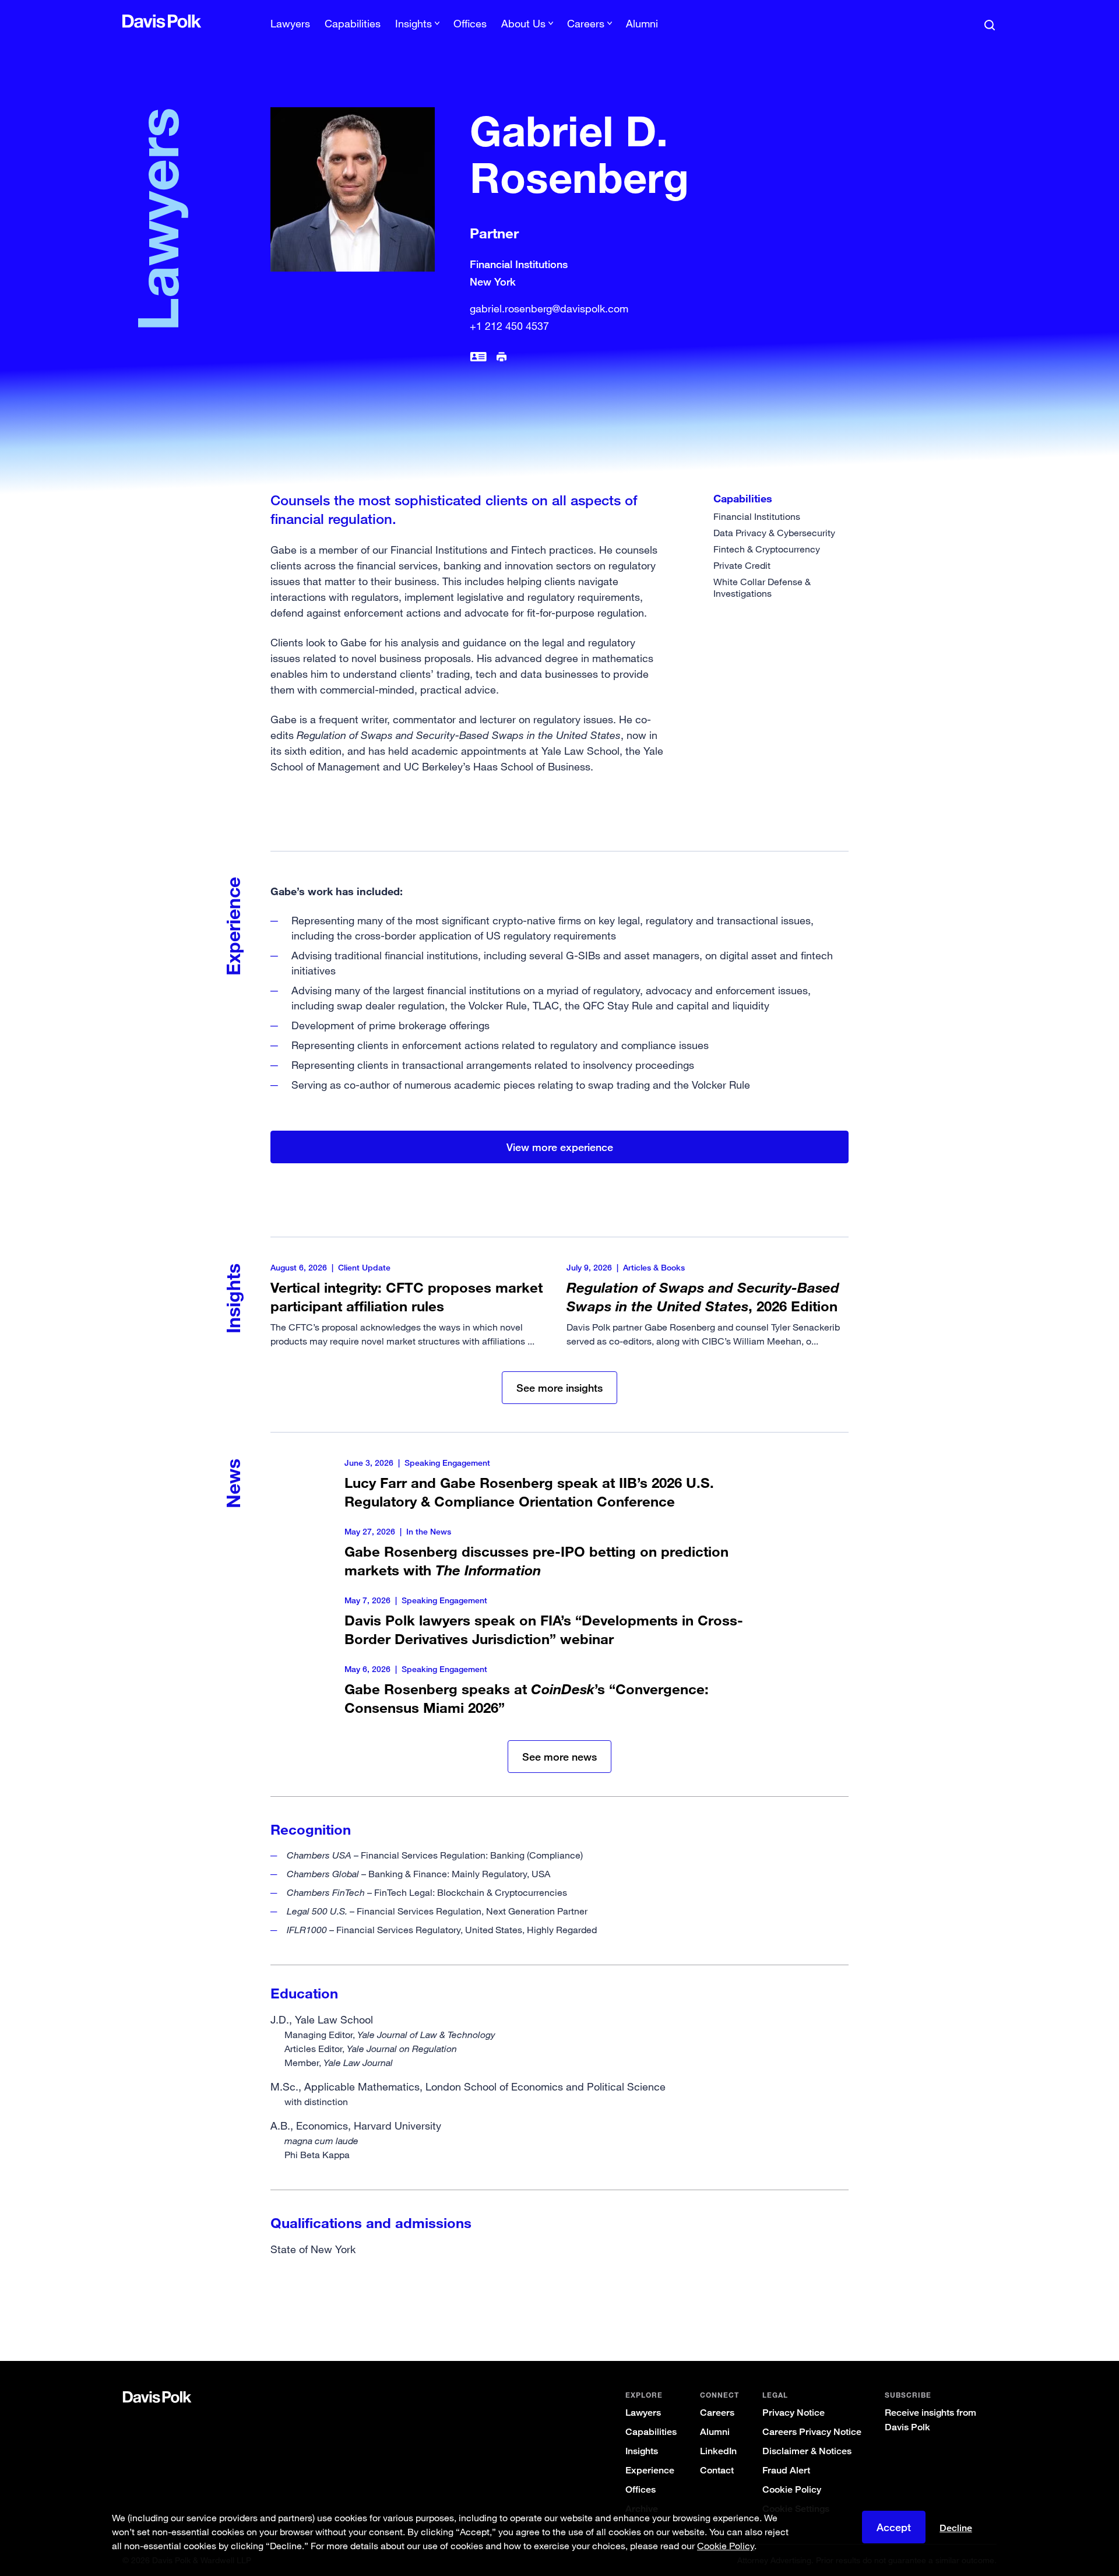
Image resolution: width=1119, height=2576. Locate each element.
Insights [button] (414, 23)
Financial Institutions (757, 516)
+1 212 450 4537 (509, 326)
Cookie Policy (792, 2489)
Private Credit (742, 565)
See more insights (559, 1388)
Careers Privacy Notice (812, 2432)
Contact (717, 2470)
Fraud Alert (786, 2470)
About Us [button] (523, 23)
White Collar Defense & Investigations (762, 587)
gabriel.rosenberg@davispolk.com (549, 308)
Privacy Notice (793, 2413)
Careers (717, 2413)
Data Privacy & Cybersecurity (774, 533)
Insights (642, 2451)
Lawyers (290, 23)
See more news (559, 1757)
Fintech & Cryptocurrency (767, 549)
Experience (650, 2470)
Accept (894, 2527)
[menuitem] (290, 27)
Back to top (936, 2314)
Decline (956, 2528)
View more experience (560, 1147)
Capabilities (353, 23)
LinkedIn (718, 2451)
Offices (470, 23)
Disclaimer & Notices (807, 2451)
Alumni (642, 23)
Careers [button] (586, 23)
